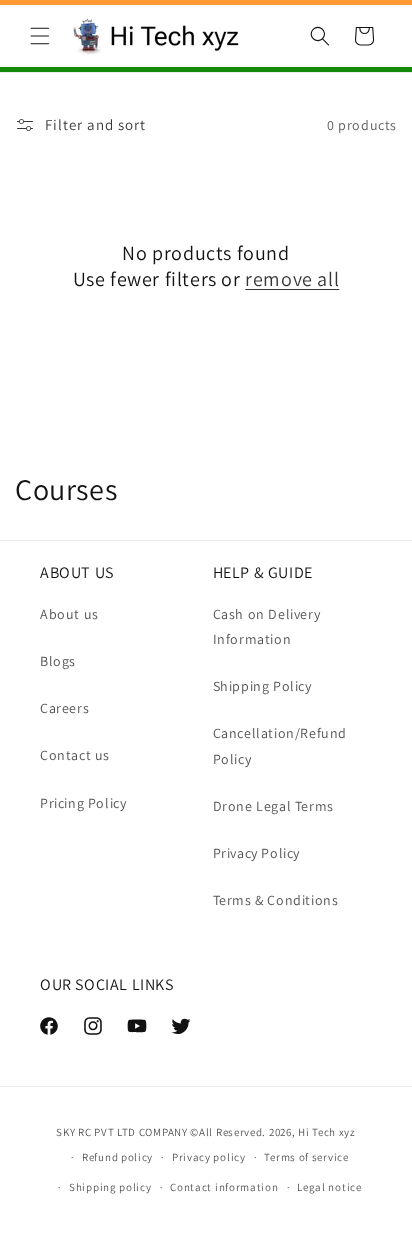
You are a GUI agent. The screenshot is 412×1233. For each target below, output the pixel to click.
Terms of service (306, 1157)
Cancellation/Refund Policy (280, 745)
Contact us (75, 755)
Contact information (224, 1187)
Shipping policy (110, 1187)
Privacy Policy (256, 853)
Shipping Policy (262, 686)
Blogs (58, 661)
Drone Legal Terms (273, 806)
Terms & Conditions (276, 900)
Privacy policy (209, 1157)
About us (69, 614)
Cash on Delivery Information (267, 626)
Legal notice (329, 1187)
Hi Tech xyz (327, 1132)
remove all (292, 279)
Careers (64, 708)
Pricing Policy (83, 803)
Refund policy (117, 1157)
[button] (40, 36)
